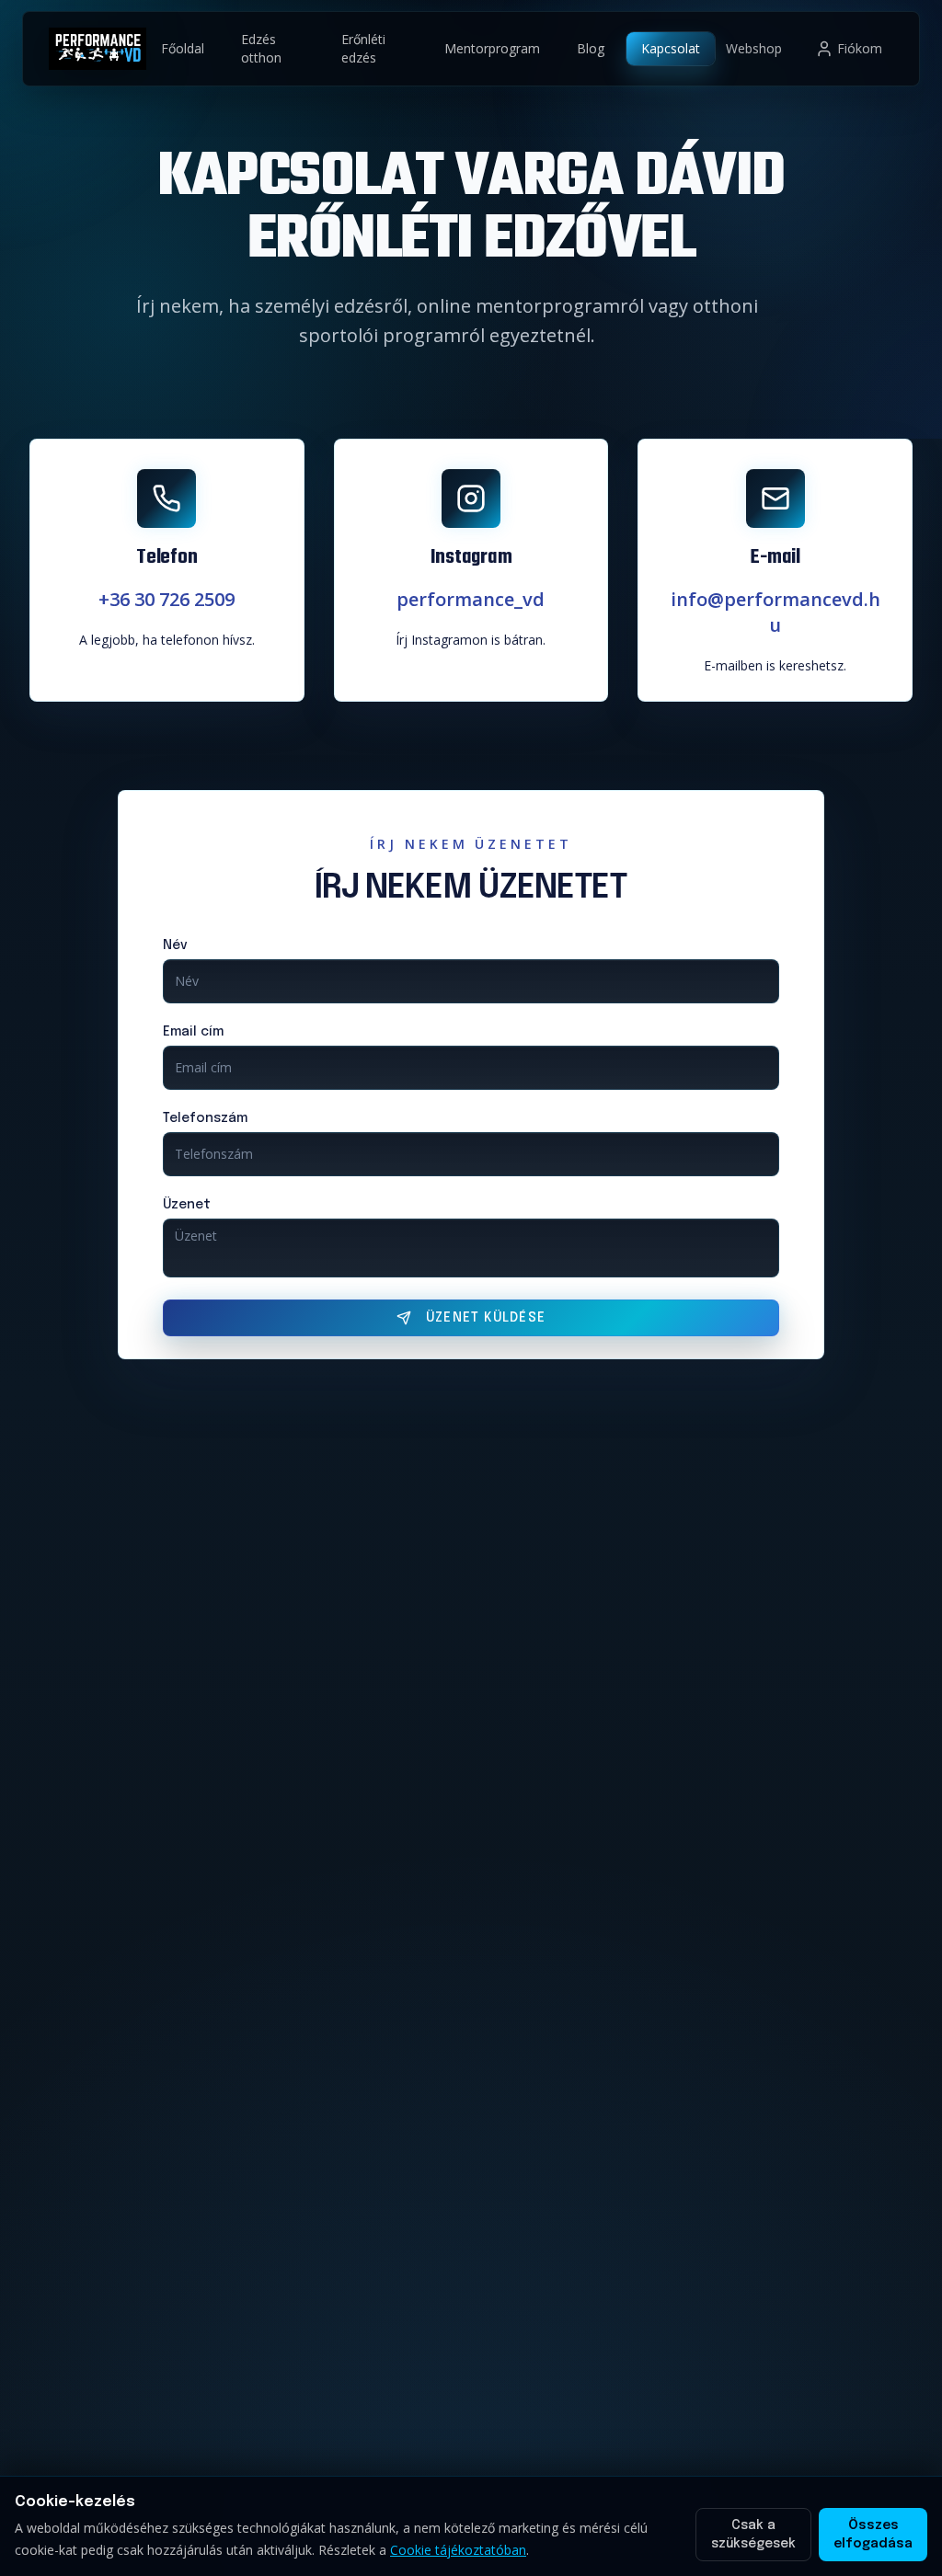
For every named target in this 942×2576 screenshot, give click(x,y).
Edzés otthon (261, 48)
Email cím (193, 1032)
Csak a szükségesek (753, 2535)
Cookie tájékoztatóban (458, 2550)
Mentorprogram (492, 48)
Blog (591, 48)
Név (175, 945)
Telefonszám (205, 1118)
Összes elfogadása (873, 2535)
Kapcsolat (671, 48)
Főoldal (183, 48)
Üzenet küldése (486, 1318)
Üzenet (187, 1205)
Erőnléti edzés (363, 48)
